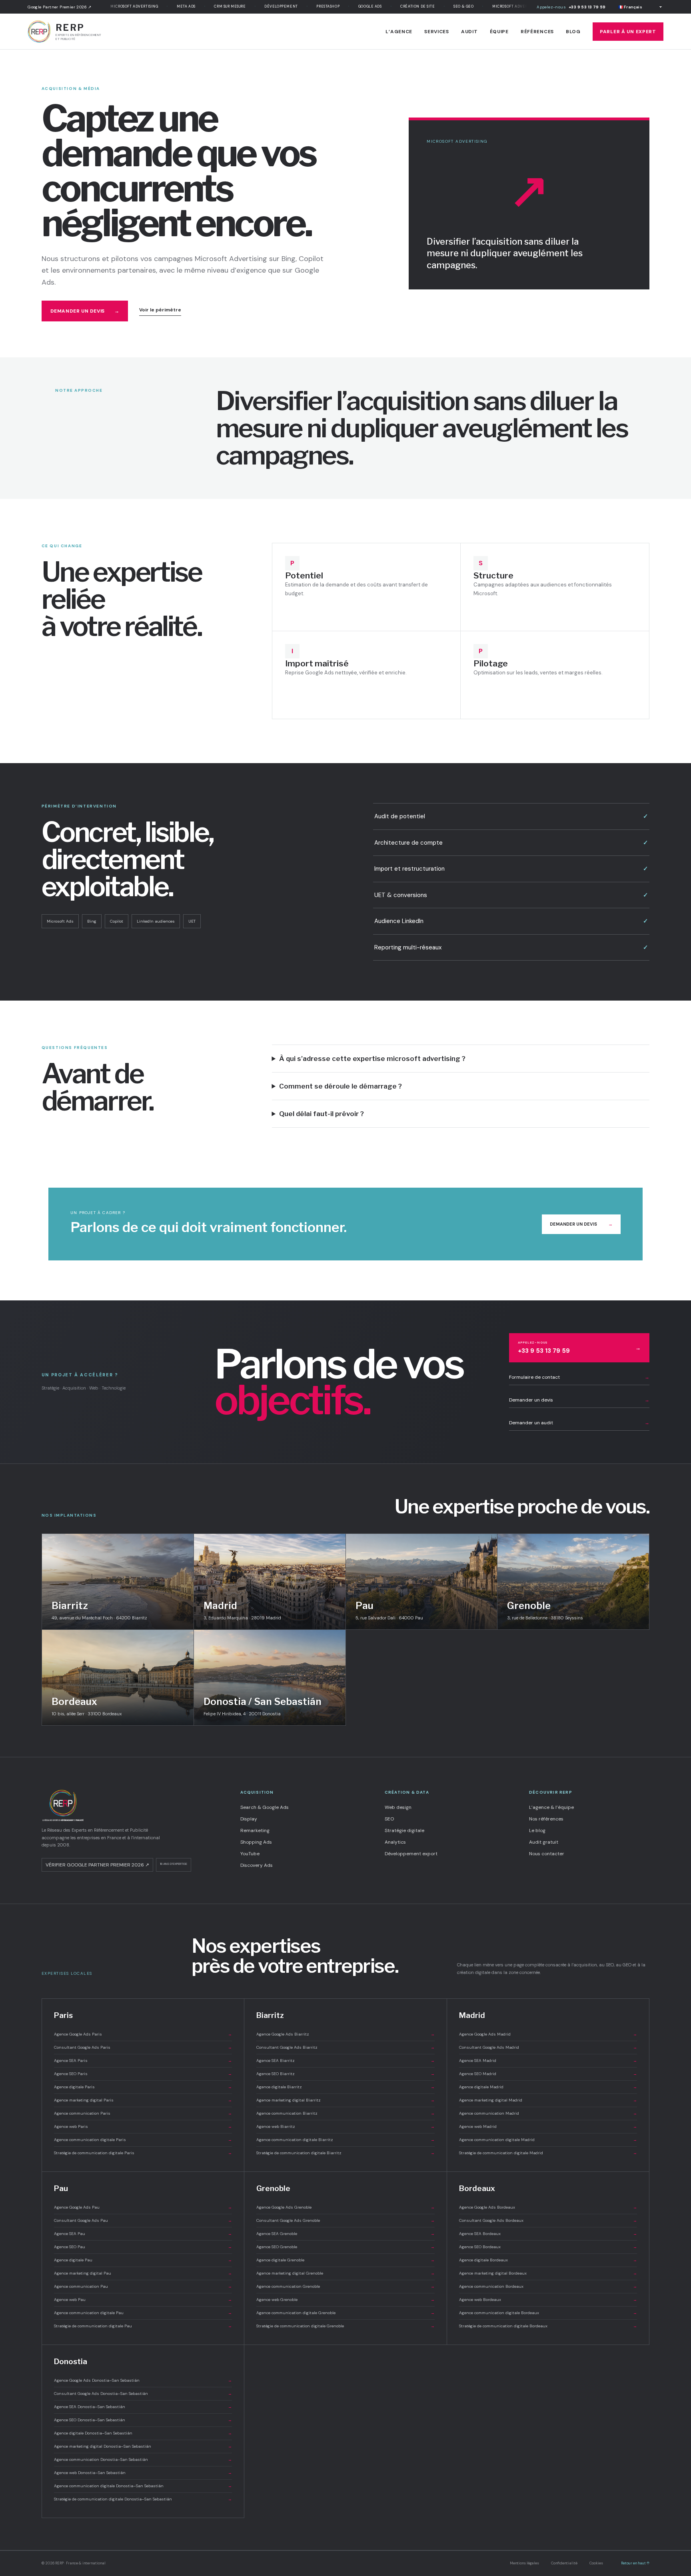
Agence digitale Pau (143, 2260)
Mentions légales (524, 2563)
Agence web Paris (143, 2126)
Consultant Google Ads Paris (143, 2047)
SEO (389, 1819)
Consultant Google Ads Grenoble (345, 2220)
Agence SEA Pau (143, 2234)
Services (437, 32)
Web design (398, 1807)
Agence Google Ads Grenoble (345, 2207)
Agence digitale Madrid (548, 2087)
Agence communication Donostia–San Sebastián (143, 2459)
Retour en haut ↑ (635, 2563)
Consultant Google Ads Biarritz (345, 2047)
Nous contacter (547, 1854)
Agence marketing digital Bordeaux (548, 2273)
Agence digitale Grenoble (345, 2260)
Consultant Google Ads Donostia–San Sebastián (143, 2394)
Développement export (411, 1854)
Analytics (395, 1842)
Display (249, 1819)
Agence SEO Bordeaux (548, 2247)
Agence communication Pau (143, 2286)
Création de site (396, 6)
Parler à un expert (628, 32)
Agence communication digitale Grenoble (345, 2313)
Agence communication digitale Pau (143, 2313)
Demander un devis (85, 311)
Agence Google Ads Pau (143, 2207)
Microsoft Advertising (112, 6)
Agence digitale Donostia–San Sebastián (143, 2433)
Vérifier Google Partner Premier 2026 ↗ (97, 1865)
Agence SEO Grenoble (345, 2247)
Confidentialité (564, 2563)
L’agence (399, 32)
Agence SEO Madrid (548, 2074)
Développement (259, 6)
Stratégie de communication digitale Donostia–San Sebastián (143, 2499)
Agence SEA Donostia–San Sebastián (143, 2407)
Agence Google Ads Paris (143, 2034)
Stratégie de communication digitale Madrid (548, 2153)
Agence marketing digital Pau (143, 2273)
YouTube (250, 1854)
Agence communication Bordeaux (548, 2286)
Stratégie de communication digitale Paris (143, 2153)
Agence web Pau (143, 2300)
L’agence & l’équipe (551, 1807)
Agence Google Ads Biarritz (345, 2034)
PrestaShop (306, 6)
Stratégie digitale (404, 1830)
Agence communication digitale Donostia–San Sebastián (143, 2486)
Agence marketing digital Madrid (548, 2100)
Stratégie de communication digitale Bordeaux (548, 2326)
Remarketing (255, 1830)
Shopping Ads (256, 1842)
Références (537, 32)
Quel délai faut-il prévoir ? (322, 1114)
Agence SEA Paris (143, 2061)
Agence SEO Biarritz (345, 2074)
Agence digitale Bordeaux (548, 2260)
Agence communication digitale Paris (143, 2140)
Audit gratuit (544, 1842)
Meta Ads (164, 6)
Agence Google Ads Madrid (548, 2034)
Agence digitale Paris (143, 2087)
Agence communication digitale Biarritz (345, 2140)
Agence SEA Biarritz (345, 2061)
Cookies (596, 2563)
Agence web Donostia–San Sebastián (143, 2473)
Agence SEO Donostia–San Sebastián (143, 2420)
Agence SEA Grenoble (345, 2234)
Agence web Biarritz (345, 2126)
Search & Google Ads (265, 1807)
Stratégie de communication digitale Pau (143, 2326)
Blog (573, 32)
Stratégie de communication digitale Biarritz (345, 2153)
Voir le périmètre (160, 310)
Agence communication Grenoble (345, 2286)
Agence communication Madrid (548, 2113)
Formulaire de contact (579, 1377)
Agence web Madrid (548, 2126)
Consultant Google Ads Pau (143, 2220)
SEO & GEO (442, 6)
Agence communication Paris (143, 2113)
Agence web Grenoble (345, 2300)
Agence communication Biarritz (345, 2113)
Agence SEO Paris (143, 2074)
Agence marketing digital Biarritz (345, 2100)
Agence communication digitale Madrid (548, 2140)
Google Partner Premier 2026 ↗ (60, 7)
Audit (469, 32)
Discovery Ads (257, 1865)
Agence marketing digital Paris (143, 2100)
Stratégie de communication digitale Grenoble (345, 2326)
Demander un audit (579, 1423)
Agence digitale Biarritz (345, 2087)
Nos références (546, 1819)
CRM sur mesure (208, 6)
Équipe (499, 32)
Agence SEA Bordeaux (548, 2234)
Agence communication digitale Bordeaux (548, 2313)
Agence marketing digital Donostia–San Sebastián (143, 2446)
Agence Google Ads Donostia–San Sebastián (143, 2380)
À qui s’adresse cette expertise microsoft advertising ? (372, 1059)
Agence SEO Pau (143, 2247)
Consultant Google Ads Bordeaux (548, 2220)
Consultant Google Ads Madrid (548, 2047)
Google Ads (348, 6)
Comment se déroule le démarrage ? (341, 1086)
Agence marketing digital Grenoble (345, 2273)
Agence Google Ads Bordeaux (548, 2207)
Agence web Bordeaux (548, 2300)
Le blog (537, 1830)
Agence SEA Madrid (548, 2061)
